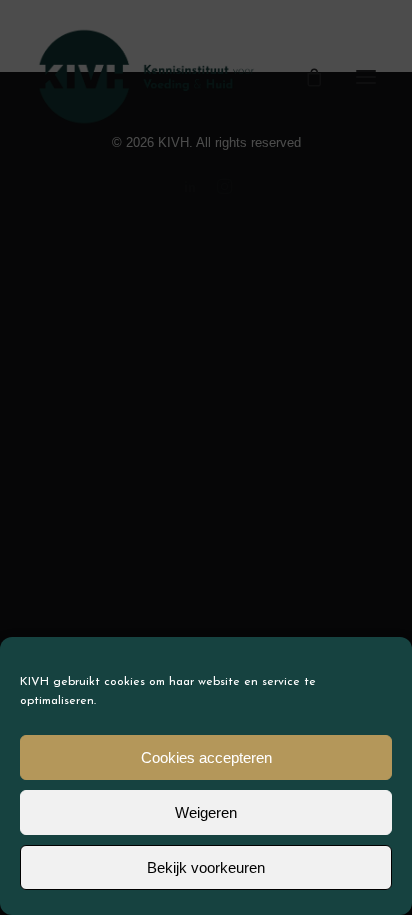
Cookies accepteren (206, 757)
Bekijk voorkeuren (206, 867)
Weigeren (206, 812)
